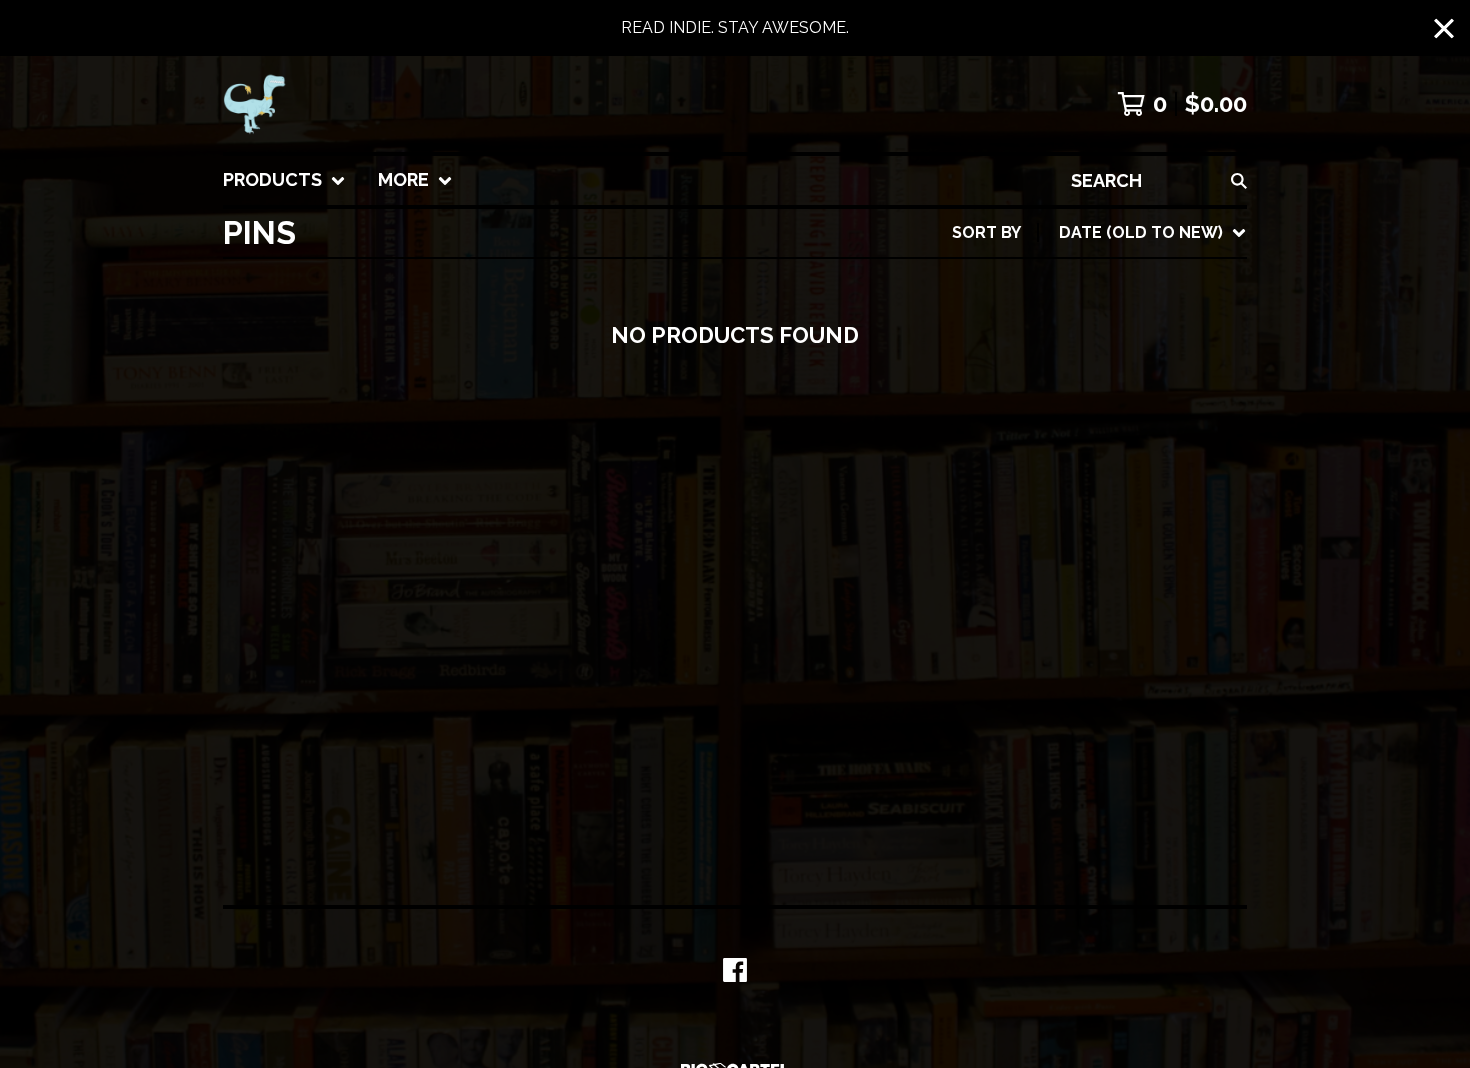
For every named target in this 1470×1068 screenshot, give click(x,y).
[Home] (255, 104)
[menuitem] (284, 180)
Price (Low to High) (1105, 508)
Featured (1062, 284)
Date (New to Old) (1101, 444)
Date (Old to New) (1102, 476)
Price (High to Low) (1105, 540)
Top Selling (1073, 348)
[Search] (1239, 180)
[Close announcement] (1444, 28)
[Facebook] (735, 970)
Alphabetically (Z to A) (1123, 412)
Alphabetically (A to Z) (1123, 380)
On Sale (1055, 316)
